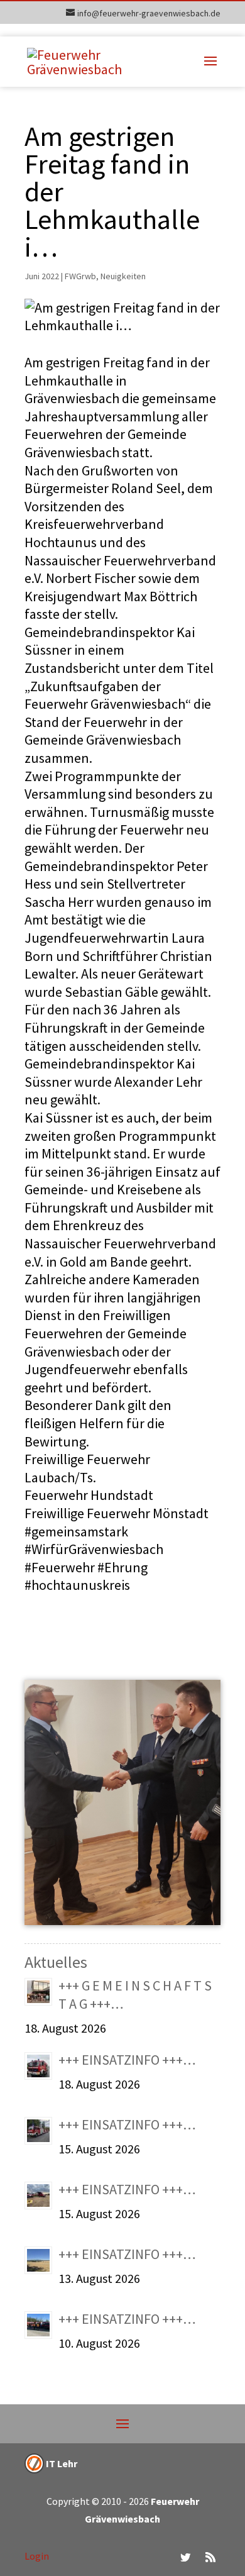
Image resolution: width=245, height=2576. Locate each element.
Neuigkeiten (123, 276)
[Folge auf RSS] (210, 2557)
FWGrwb (80, 276)
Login (37, 2556)
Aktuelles (56, 1962)
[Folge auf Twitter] (185, 2557)
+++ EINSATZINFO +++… (127, 2060)
